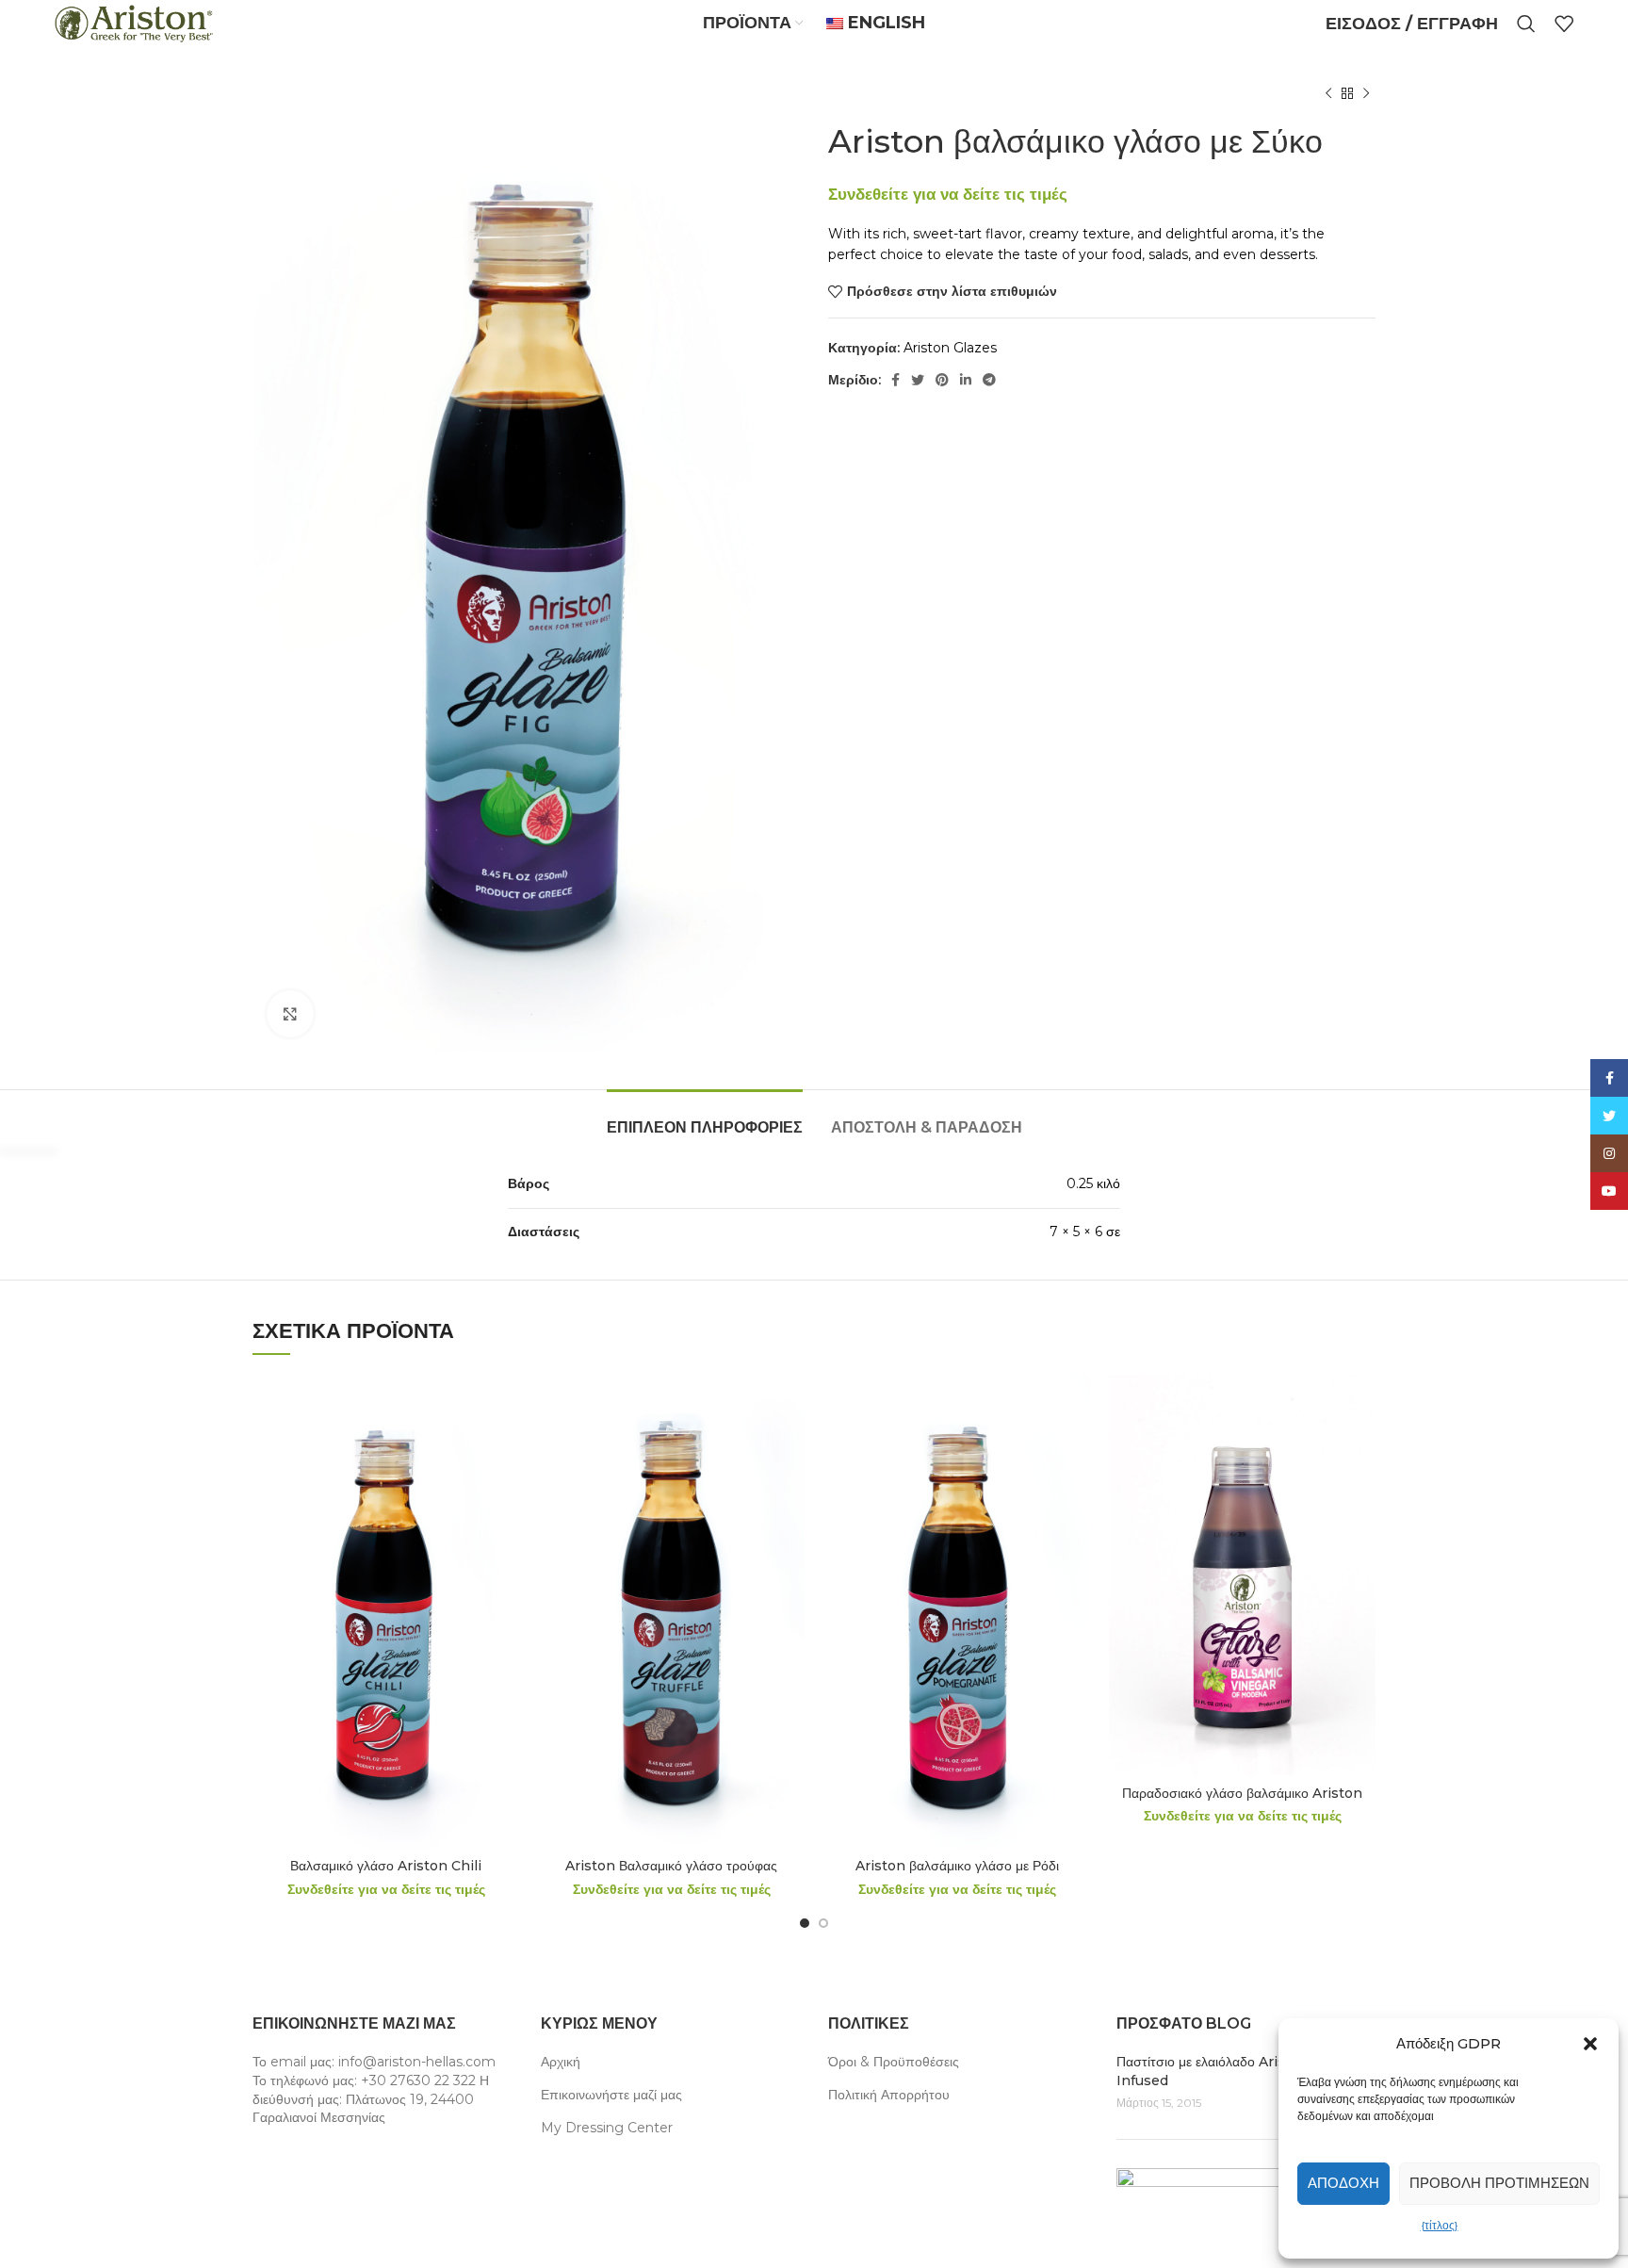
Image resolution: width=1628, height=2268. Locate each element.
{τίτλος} (1440, 2225)
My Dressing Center (607, 2128)
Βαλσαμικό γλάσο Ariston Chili (386, 1866)
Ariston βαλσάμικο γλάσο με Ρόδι (957, 1866)
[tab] (705, 1118)
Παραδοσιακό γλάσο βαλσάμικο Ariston (1242, 1793)
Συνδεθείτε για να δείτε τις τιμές (948, 194)
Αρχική (561, 2062)
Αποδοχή (1343, 2183)
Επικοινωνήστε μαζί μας (611, 2095)
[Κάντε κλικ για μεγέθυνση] (290, 1014)
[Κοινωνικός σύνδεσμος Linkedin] (966, 380)
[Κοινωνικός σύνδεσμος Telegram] (989, 380)
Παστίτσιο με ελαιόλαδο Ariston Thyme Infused (1238, 2071)
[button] (1590, 2044)
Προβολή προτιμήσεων (1499, 2183)
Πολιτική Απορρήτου (889, 2095)
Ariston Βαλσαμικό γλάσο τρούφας (671, 1866)
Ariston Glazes (950, 348)
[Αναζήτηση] (1526, 24)
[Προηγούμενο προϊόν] (1328, 94)
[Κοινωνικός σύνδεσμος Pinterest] (942, 380)
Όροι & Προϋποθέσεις (894, 2062)
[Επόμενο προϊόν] (1366, 94)
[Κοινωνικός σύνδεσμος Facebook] (895, 380)
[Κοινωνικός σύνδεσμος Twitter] (918, 380)
